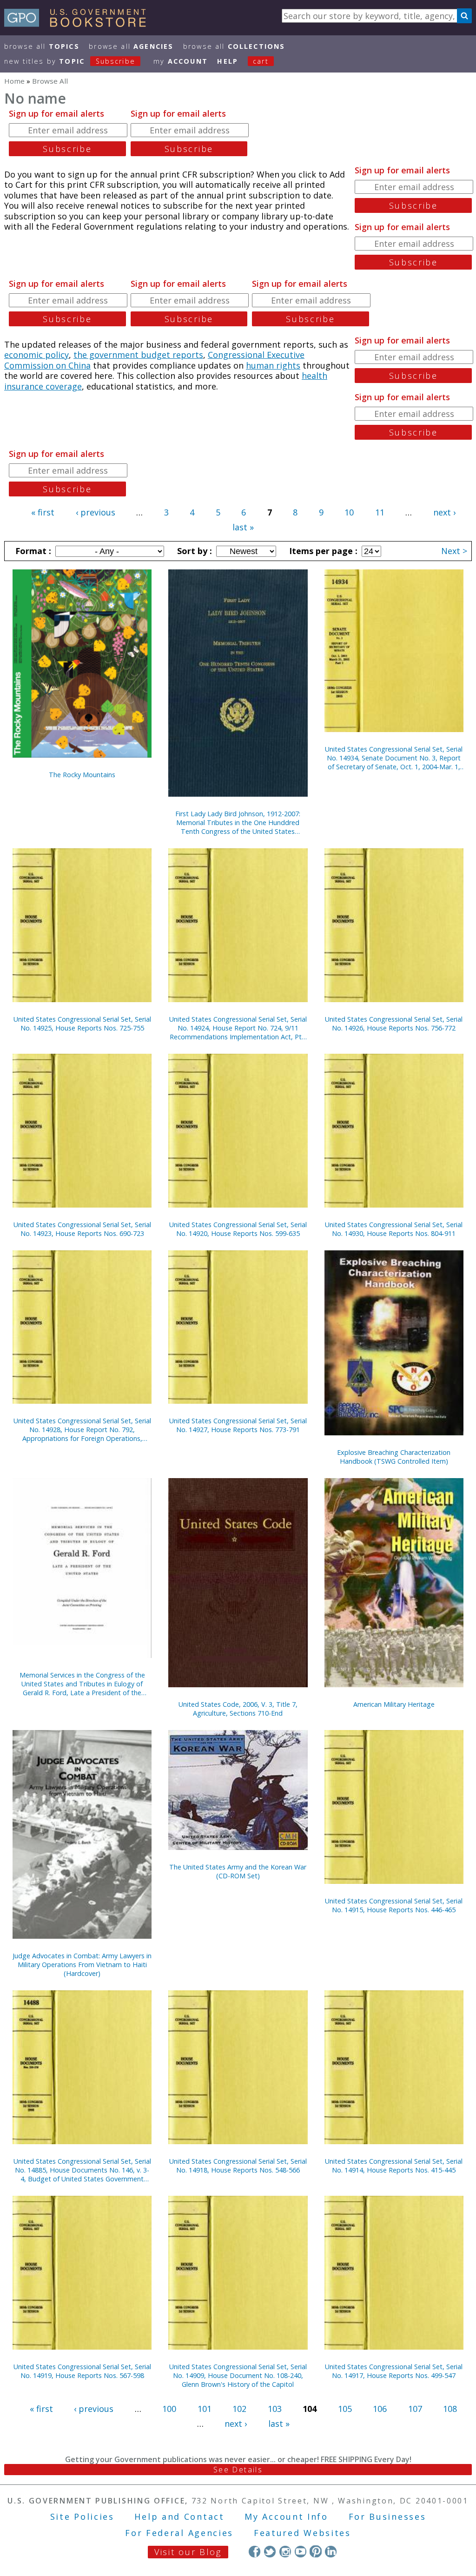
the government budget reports (138, 355)
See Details (238, 2470)
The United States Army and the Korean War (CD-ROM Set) (238, 1871)
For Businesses (387, 2517)
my (181, 61)
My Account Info (286, 2517)
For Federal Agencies (179, 2533)
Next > (454, 551)
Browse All (42, 46)
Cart (261, 61)
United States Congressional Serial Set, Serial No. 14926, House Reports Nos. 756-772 (394, 1024)
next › (444, 512)
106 (380, 2409)
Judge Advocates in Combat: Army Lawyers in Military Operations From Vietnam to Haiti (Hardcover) (82, 1965)
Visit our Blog (188, 2552)
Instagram (285, 2551)
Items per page (322, 551)
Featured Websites (302, 2533)
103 (275, 2409)
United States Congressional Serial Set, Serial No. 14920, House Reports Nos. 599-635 (238, 1229)
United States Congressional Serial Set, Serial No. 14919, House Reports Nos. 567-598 (82, 2371)
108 (450, 2409)
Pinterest (315, 2551)
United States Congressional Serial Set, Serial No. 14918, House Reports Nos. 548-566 (238, 2166)
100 (169, 2409)
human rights (273, 365)
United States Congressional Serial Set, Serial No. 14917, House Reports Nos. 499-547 (394, 2371)
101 (205, 2409)
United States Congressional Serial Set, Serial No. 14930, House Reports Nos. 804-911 (394, 1229)
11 (380, 512)
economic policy (36, 355)
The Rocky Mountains (82, 775)
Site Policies (82, 2517)
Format (32, 551)
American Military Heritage (394, 1704)
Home (14, 81)
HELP (228, 61)
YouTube (301, 2551)
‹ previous (96, 512)
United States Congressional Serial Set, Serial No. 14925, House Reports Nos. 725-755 (82, 1024)
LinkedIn (331, 2551)
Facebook (255, 2551)
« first (43, 512)
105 (345, 2409)
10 (349, 512)
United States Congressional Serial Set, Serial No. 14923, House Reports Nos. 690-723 (82, 1229)
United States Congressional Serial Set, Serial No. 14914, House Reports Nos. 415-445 (394, 2166)
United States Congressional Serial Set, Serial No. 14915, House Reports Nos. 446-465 (394, 1905)
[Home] (79, 24)
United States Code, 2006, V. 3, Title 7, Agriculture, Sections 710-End (238, 1709)
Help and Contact (179, 2517)
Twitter (270, 2551)
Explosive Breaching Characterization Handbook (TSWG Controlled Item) (394, 1457)
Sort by (193, 551)
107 (415, 2409)
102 (239, 2409)
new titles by (70, 61)
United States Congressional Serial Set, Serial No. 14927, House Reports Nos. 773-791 (238, 1425)
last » (243, 527)
